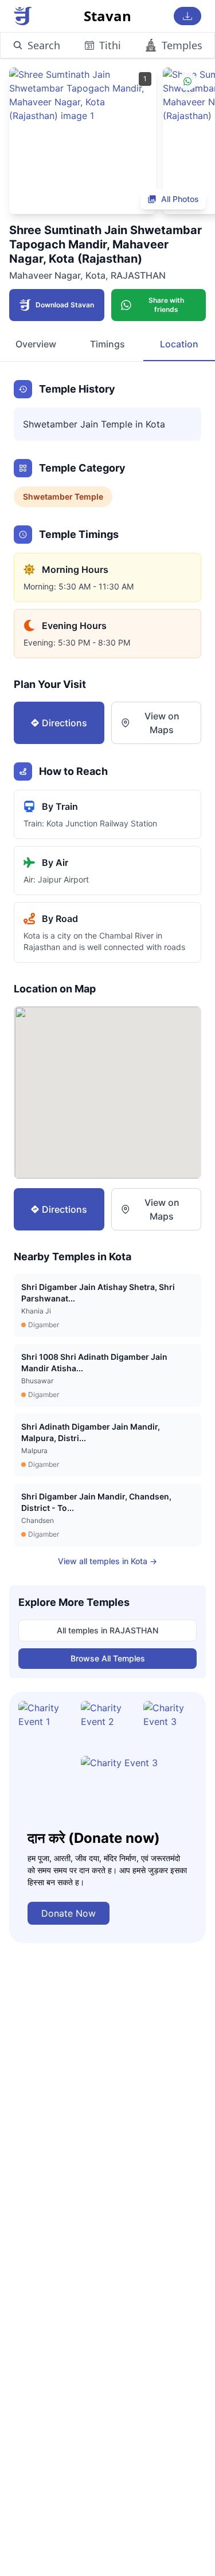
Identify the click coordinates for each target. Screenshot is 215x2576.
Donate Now (69, 1913)
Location (179, 344)
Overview (36, 344)
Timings (107, 344)
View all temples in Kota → (107, 1561)
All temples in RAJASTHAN (107, 1630)
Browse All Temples (108, 1658)
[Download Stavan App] (187, 16)
